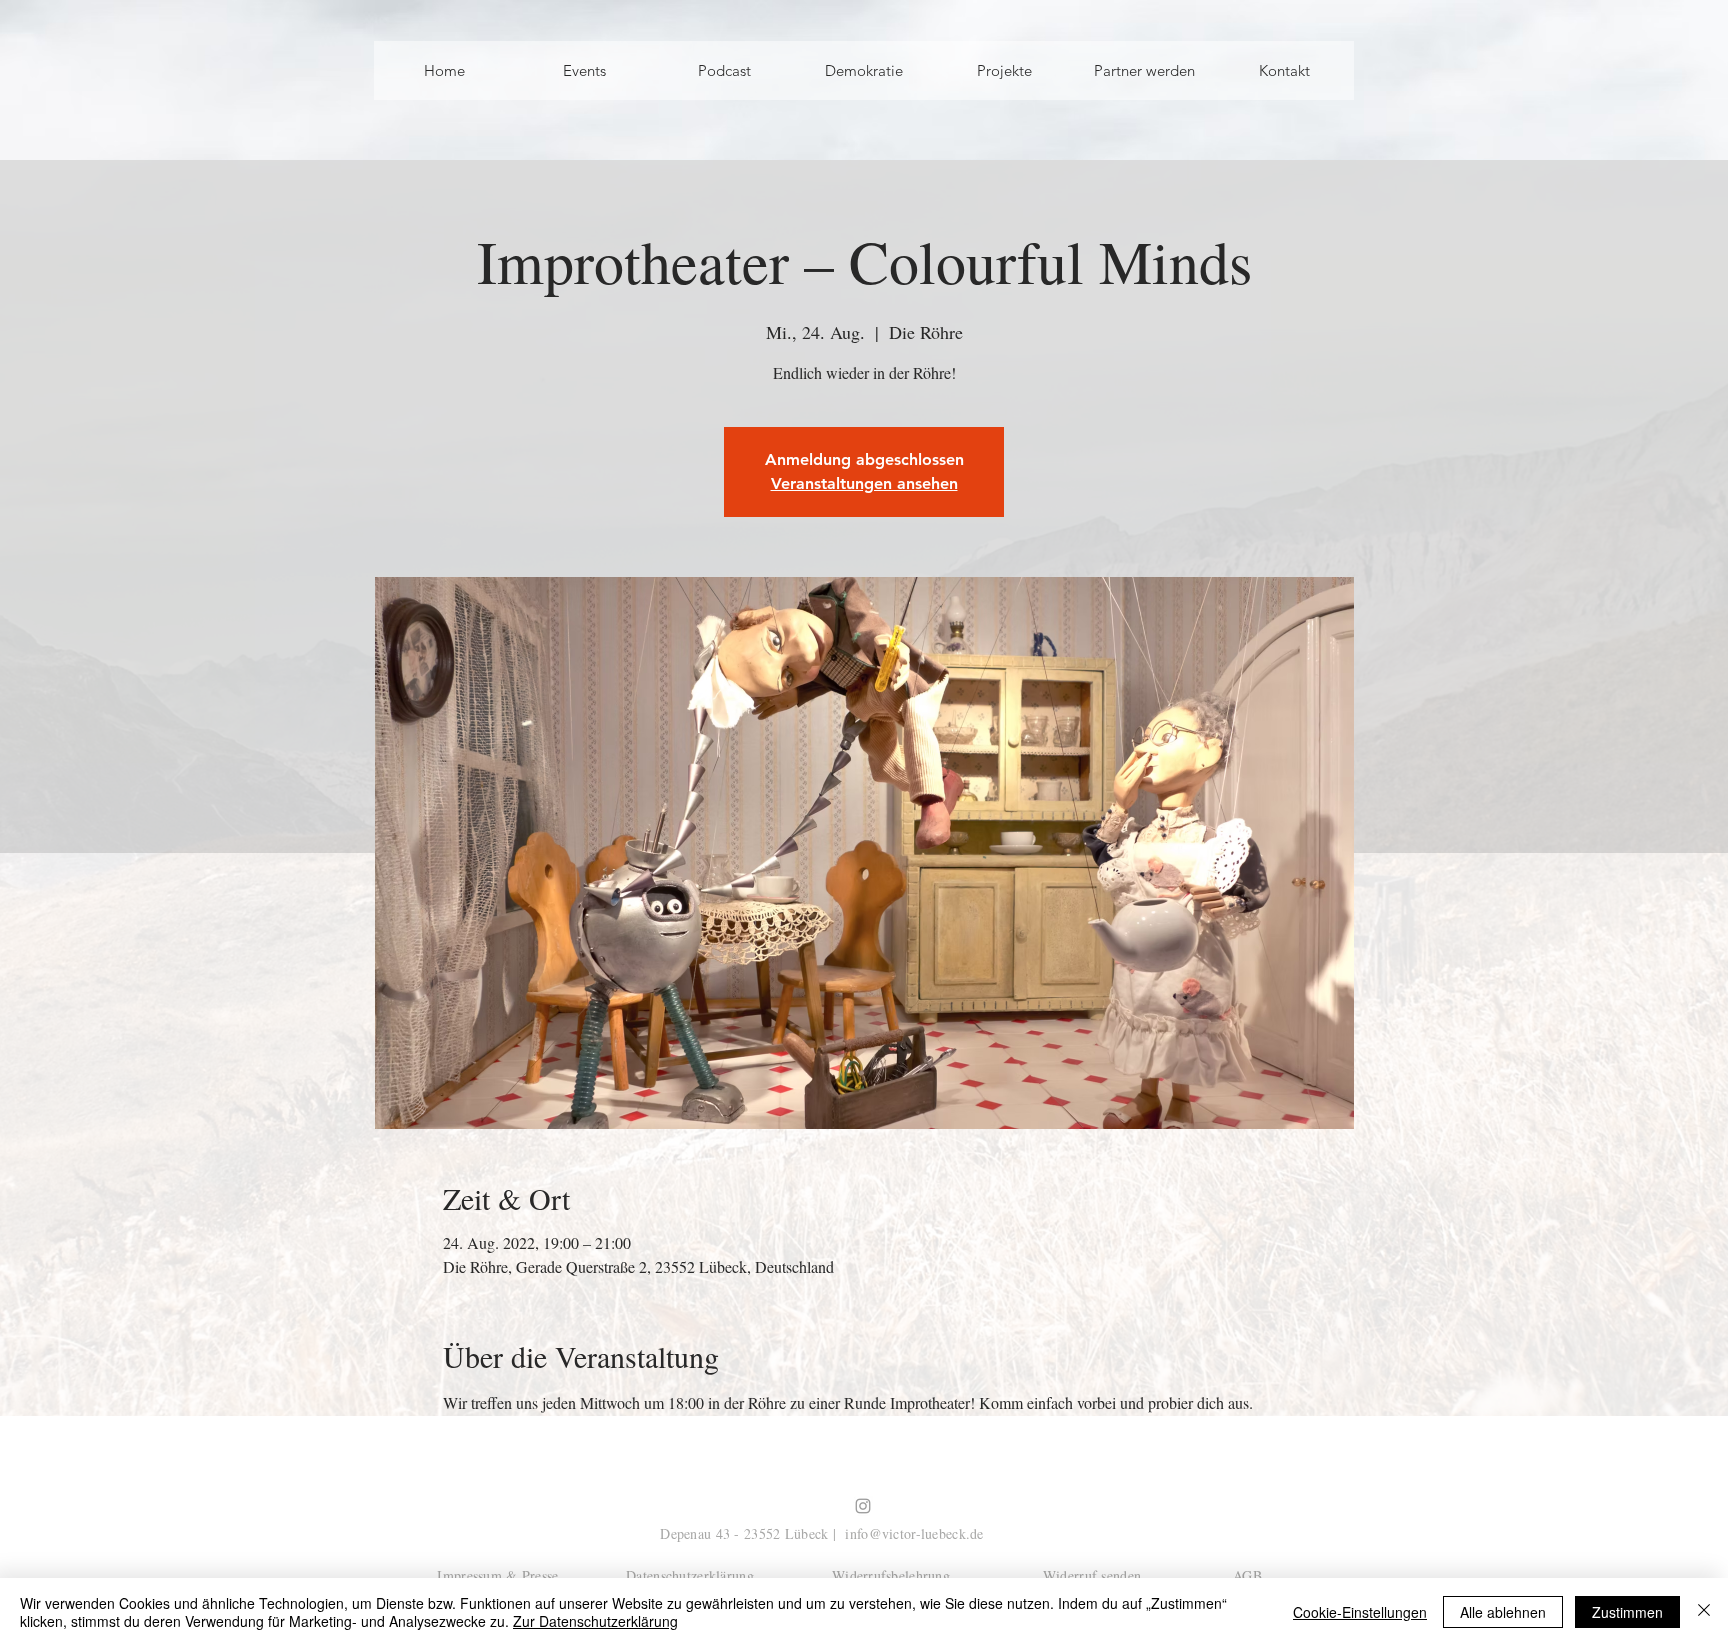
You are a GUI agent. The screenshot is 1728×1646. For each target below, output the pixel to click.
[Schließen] (1704, 1612)
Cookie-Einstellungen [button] (1360, 1612)
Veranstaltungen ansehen (864, 483)
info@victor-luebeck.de (914, 1533)
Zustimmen (1627, 1612)
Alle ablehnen (1503, 1612)
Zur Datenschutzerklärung (595, 1621)
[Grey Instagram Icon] (863, 1506)
